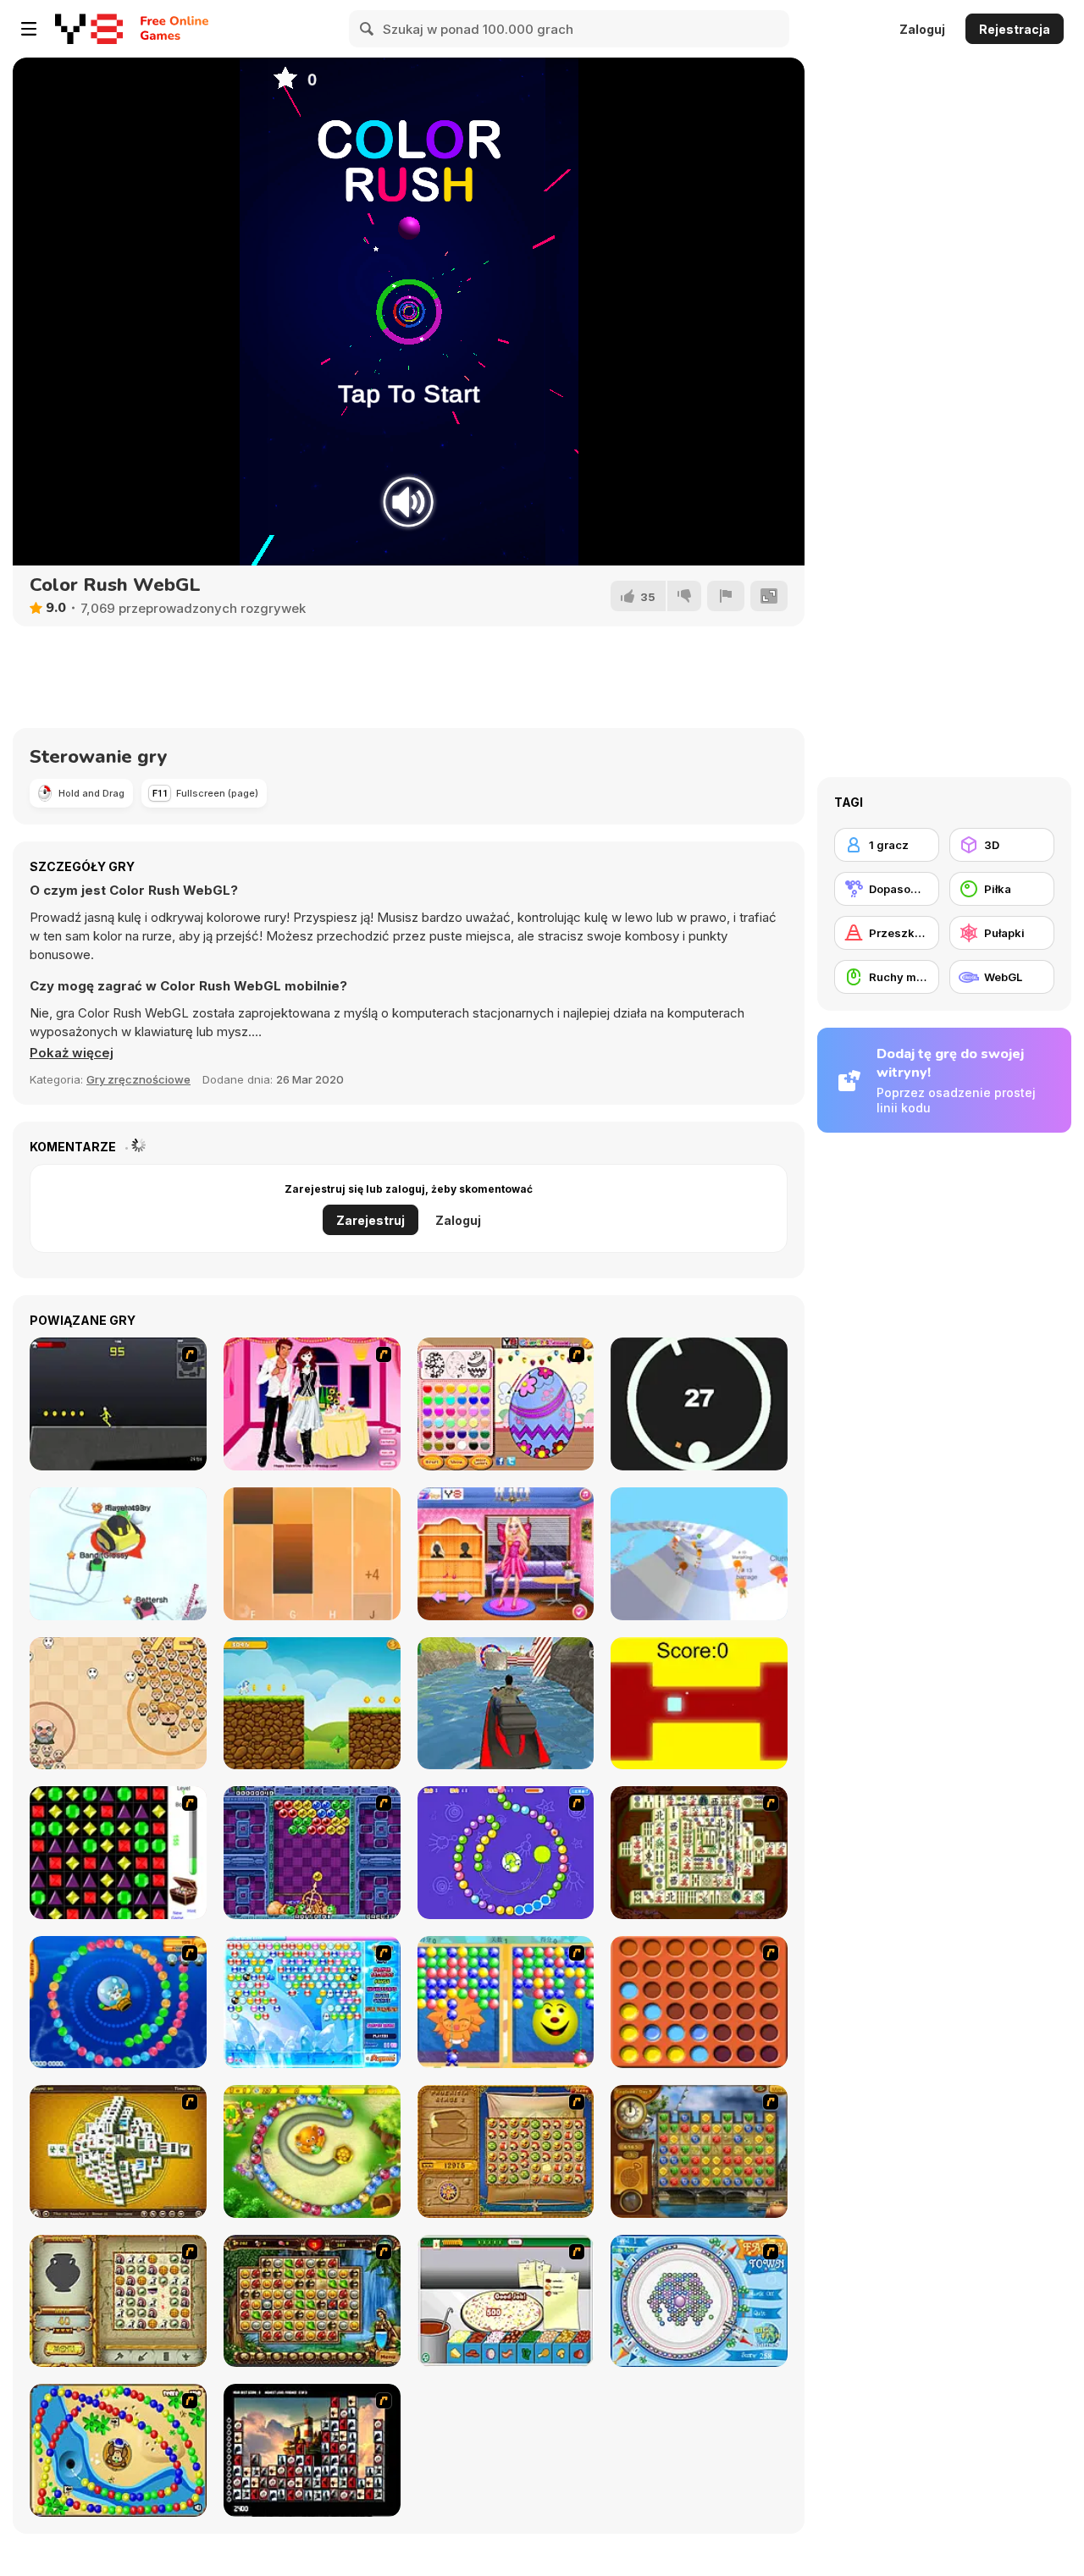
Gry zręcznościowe (138, 1079)
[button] (72, 1053)
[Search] (368, 29)
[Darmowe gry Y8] (89, 29)
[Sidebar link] (29, 29)
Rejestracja (1015, 29)
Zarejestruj (371, 1220)
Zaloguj (922, 29)
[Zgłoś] (726, 596)
